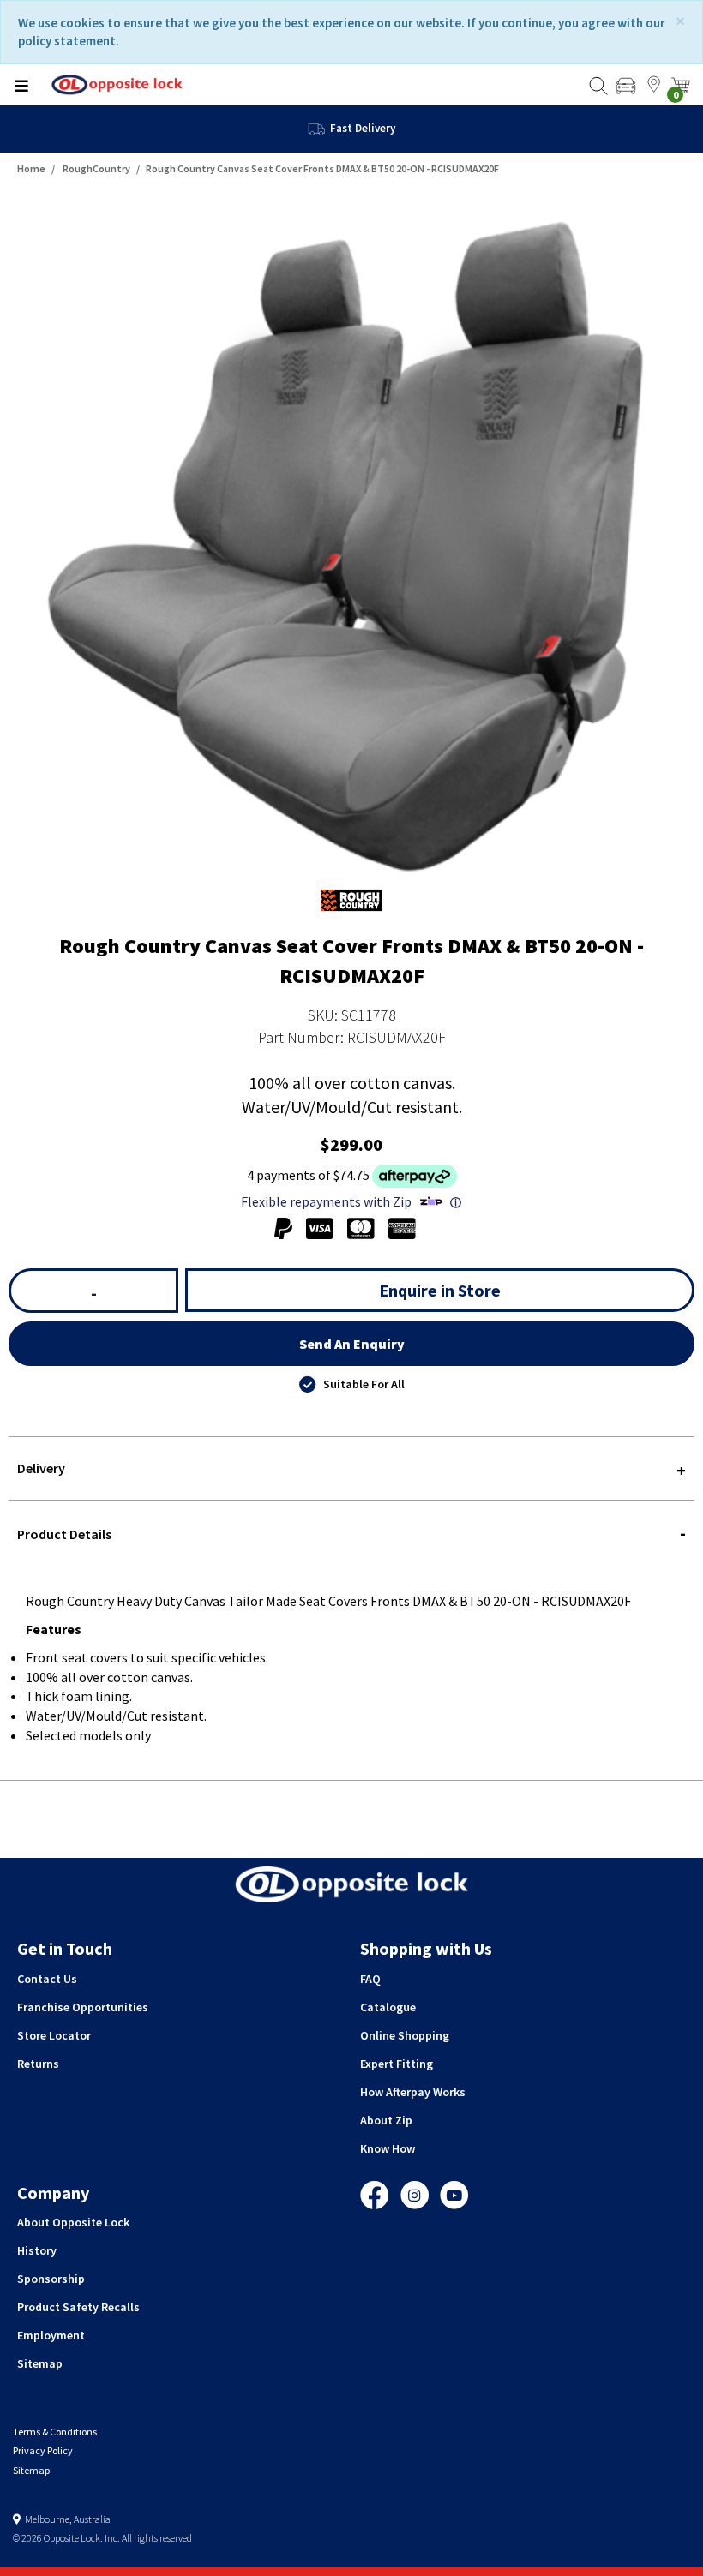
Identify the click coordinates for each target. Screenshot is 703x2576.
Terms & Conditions (55, 2432)
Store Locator (54, 2035)
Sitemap (40, 2363)
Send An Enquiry (352, 1344)
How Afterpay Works (413, 2092)
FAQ (370, 1979)
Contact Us (47, 1979)
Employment (51, 2335)
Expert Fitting (397, 2064)
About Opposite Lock (73, 2222)
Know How (388, 2148)
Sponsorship (51, 2279)
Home (31, 168)
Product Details (64, 1534)
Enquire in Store (440, 1290)
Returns (38, 2064)
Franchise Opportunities (83, 2007)
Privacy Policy (43, 2450)
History (37, 2250)
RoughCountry (96, 168)
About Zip (386, 2120)
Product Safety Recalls (78, 2307)
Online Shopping (405, 2035)
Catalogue (388, 2007)
